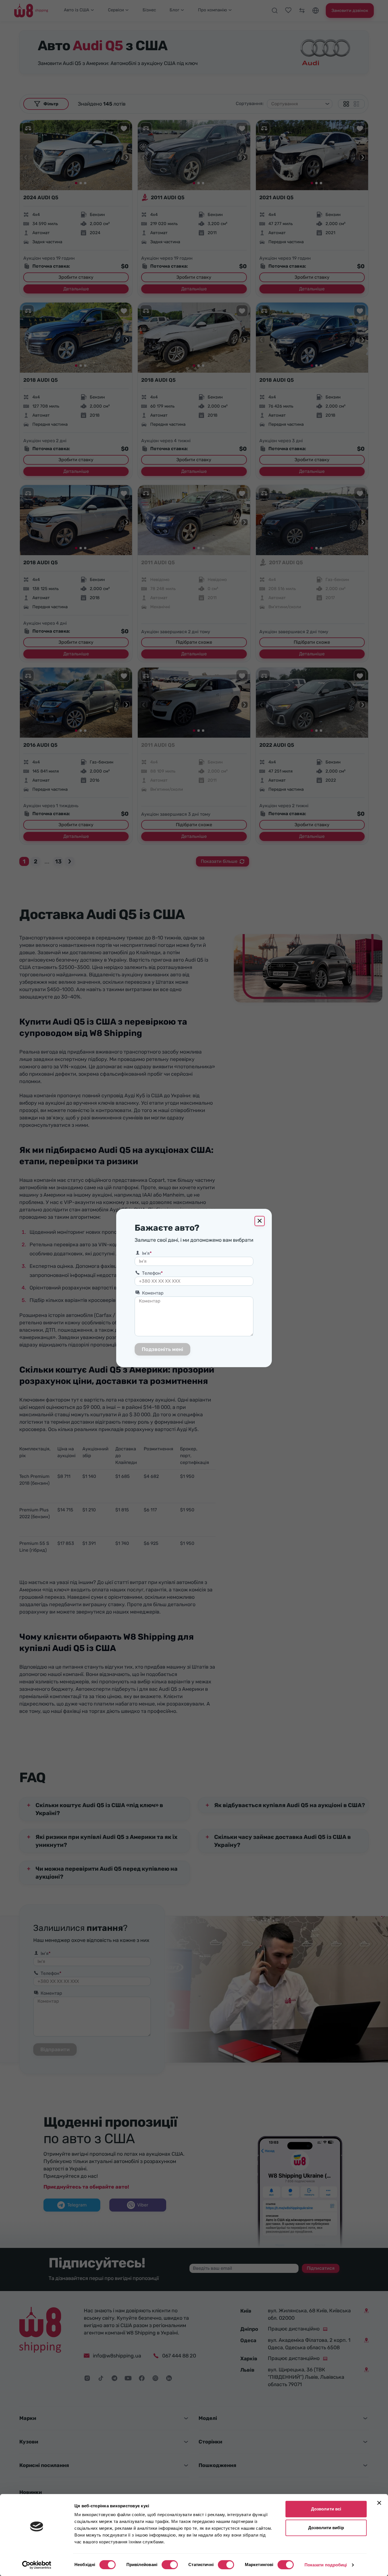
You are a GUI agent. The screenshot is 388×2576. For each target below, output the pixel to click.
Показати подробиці (326, 2565)
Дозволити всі (326, 2509)
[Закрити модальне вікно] (260, 1221)
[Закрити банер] (379, 2503)
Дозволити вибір (326, 2528)
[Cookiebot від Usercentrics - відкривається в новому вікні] (37, 2565)
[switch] (170, 2565)
